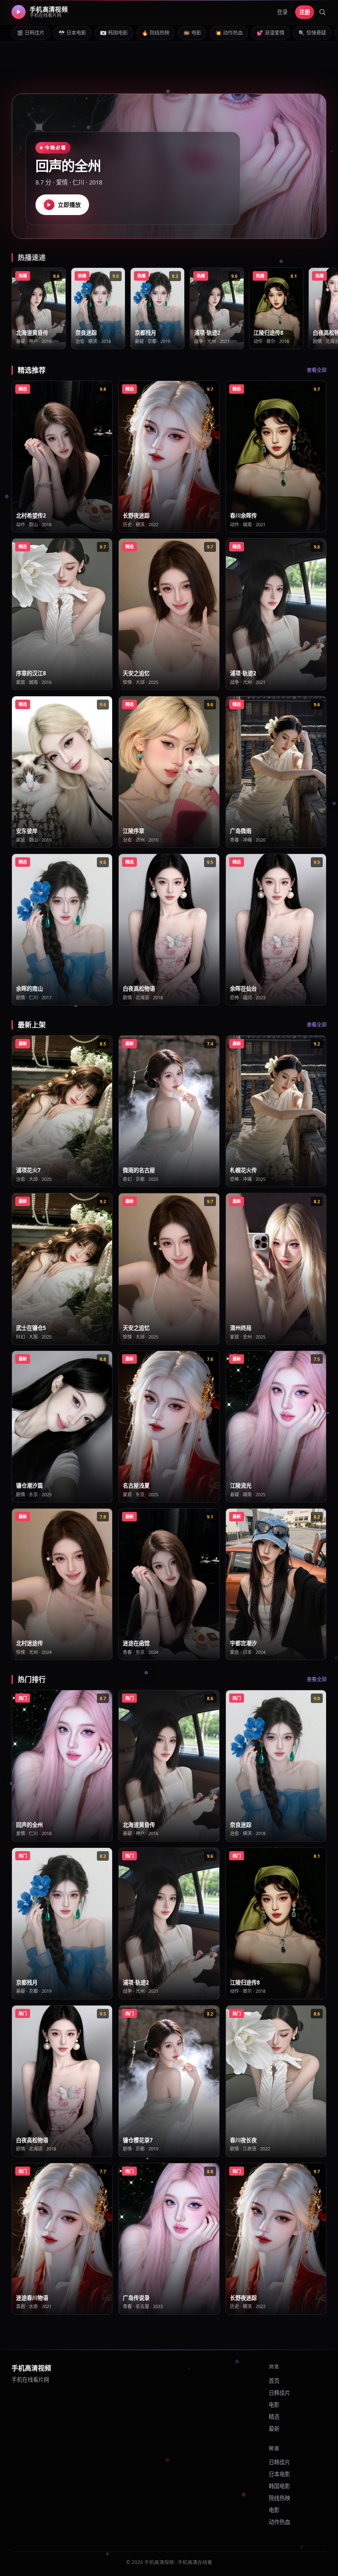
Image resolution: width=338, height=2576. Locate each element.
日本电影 (72, 33)
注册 (305, 12)
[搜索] (322, 12)
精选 (274, 2417)
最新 (274, 2429)
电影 (192, 33)
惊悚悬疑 (312, 33)
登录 (282, 12)
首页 (274, 2381)
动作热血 (229, 33)
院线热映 (156, 33)
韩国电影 (114, 33)
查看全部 (317, 370)
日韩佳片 (31, 33)
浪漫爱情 (271, 33)
